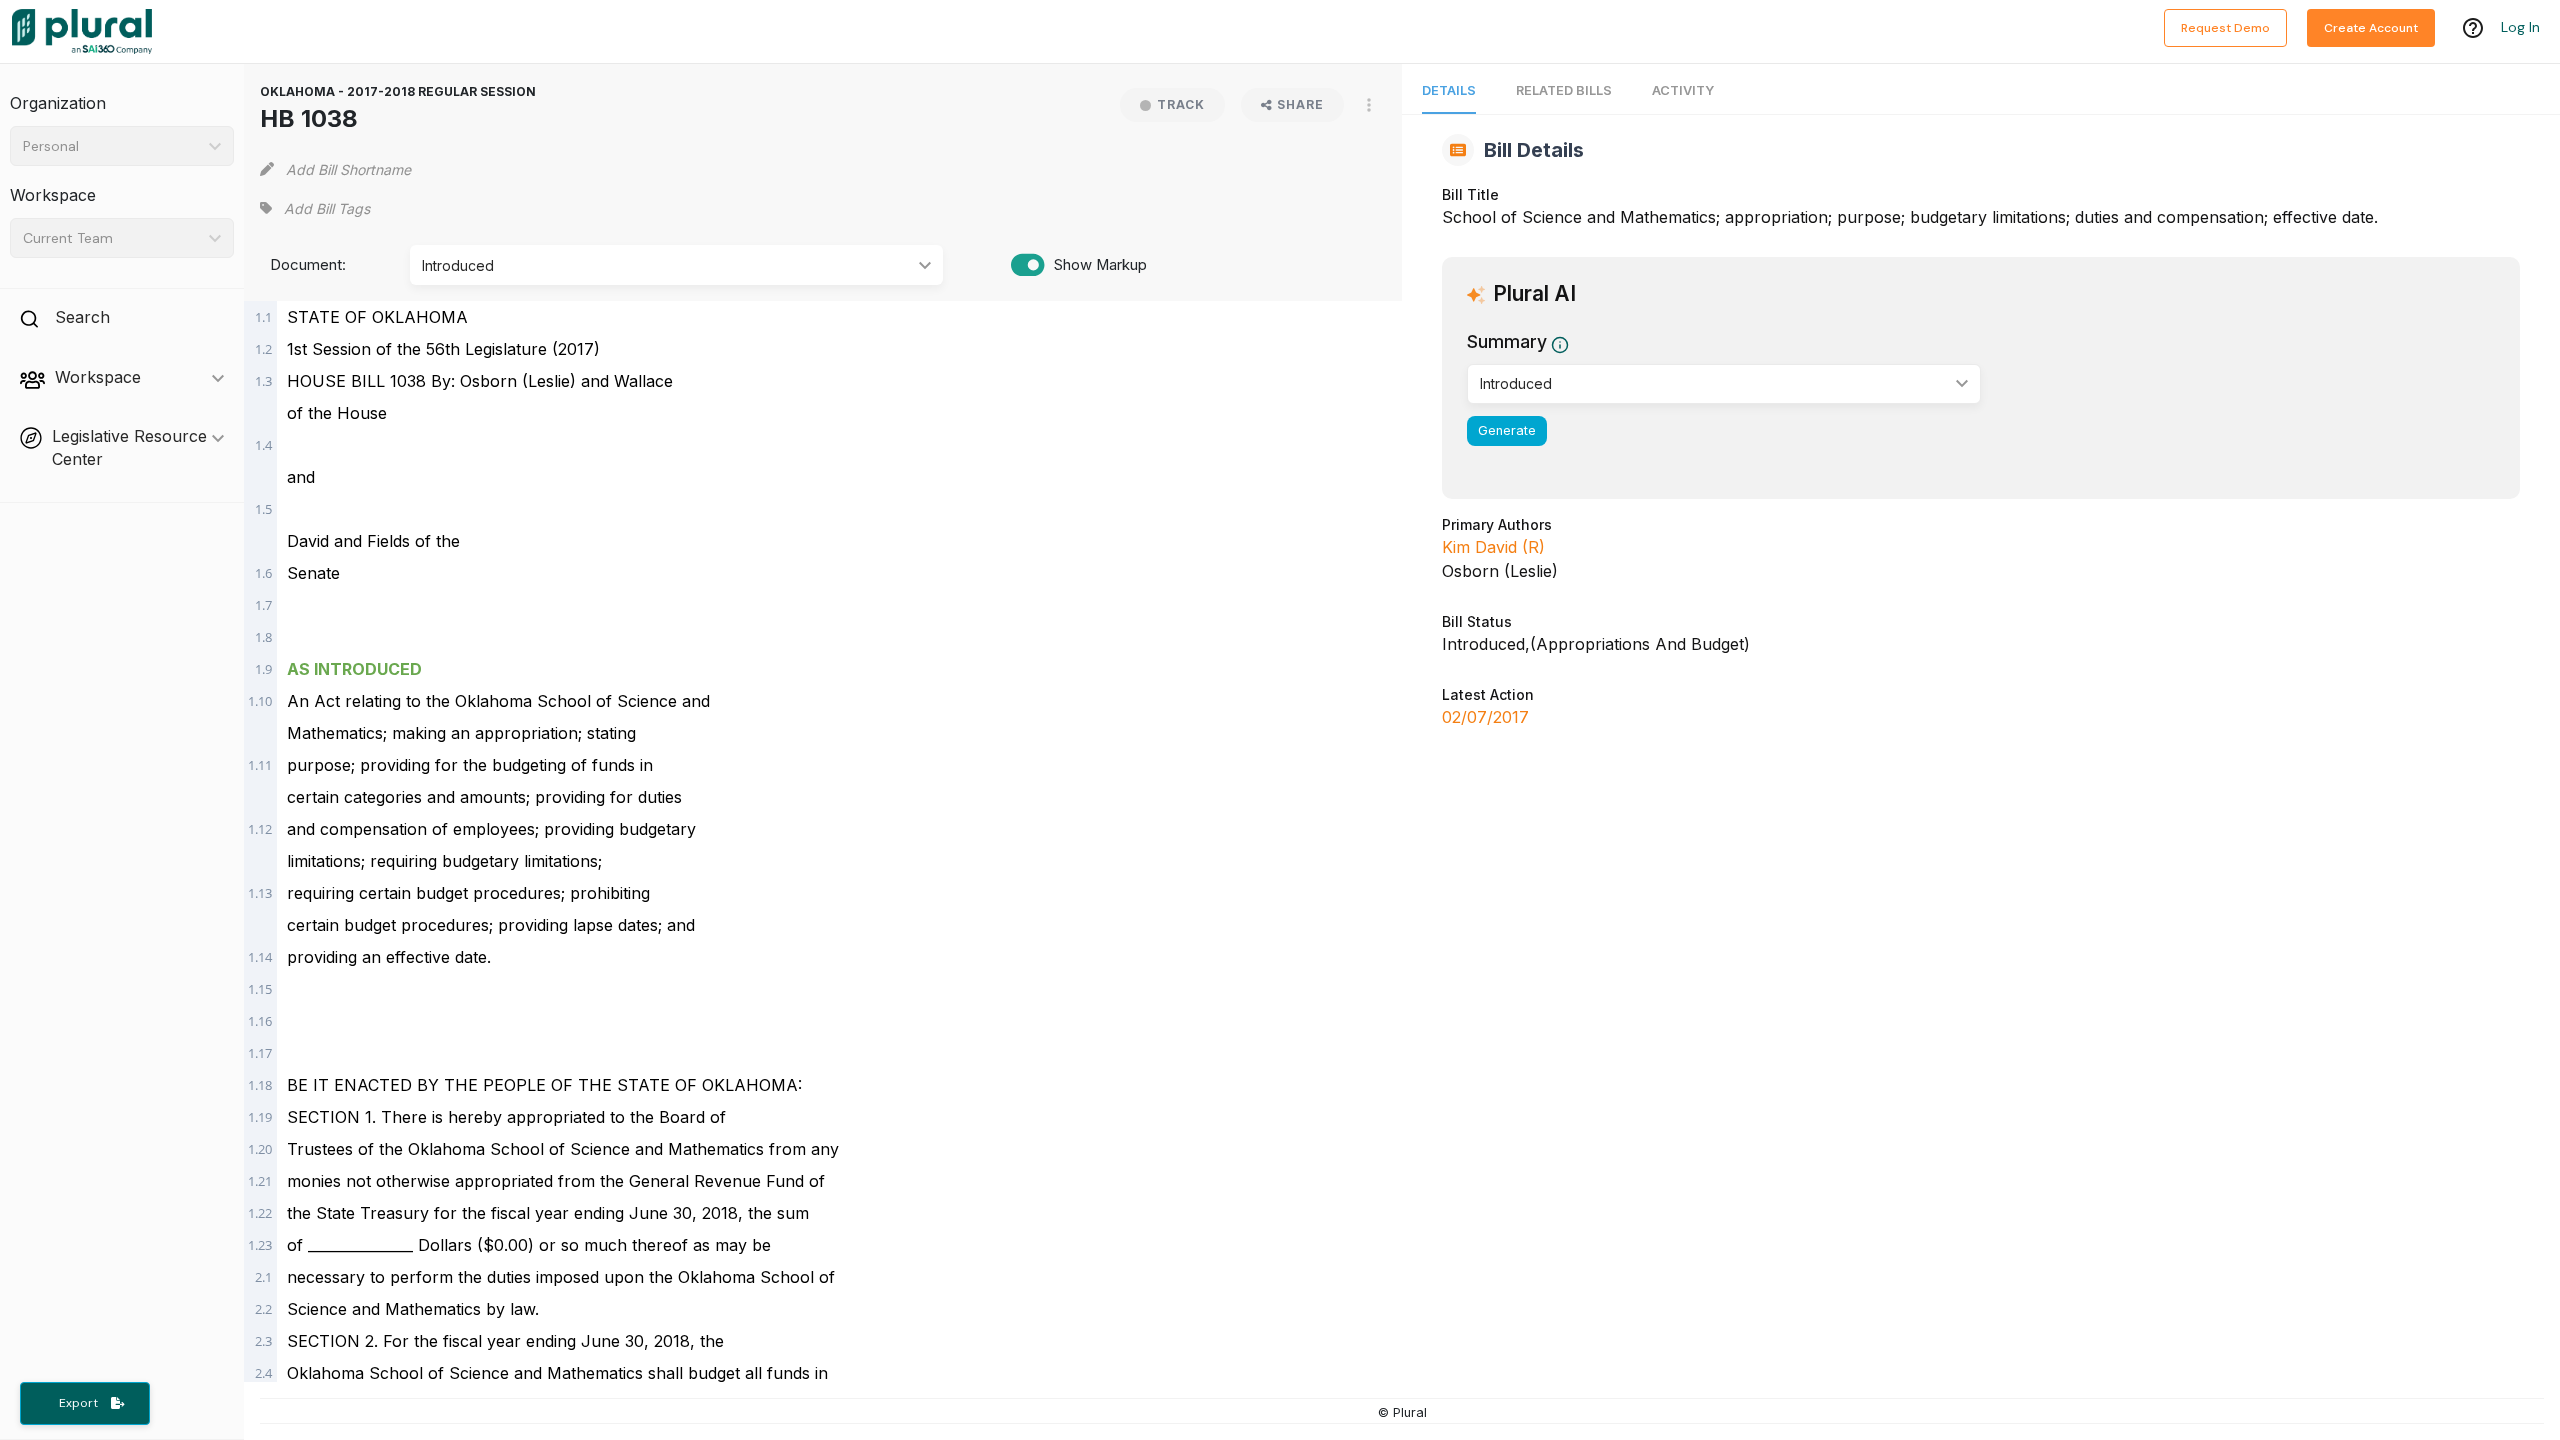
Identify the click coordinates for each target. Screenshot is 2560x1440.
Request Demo (2225, 28)
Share (1300, 104)
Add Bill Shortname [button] (348, 169)
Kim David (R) (1493, 547)
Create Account (2371, 28)
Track (1181, 104)
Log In (2520, 27)
